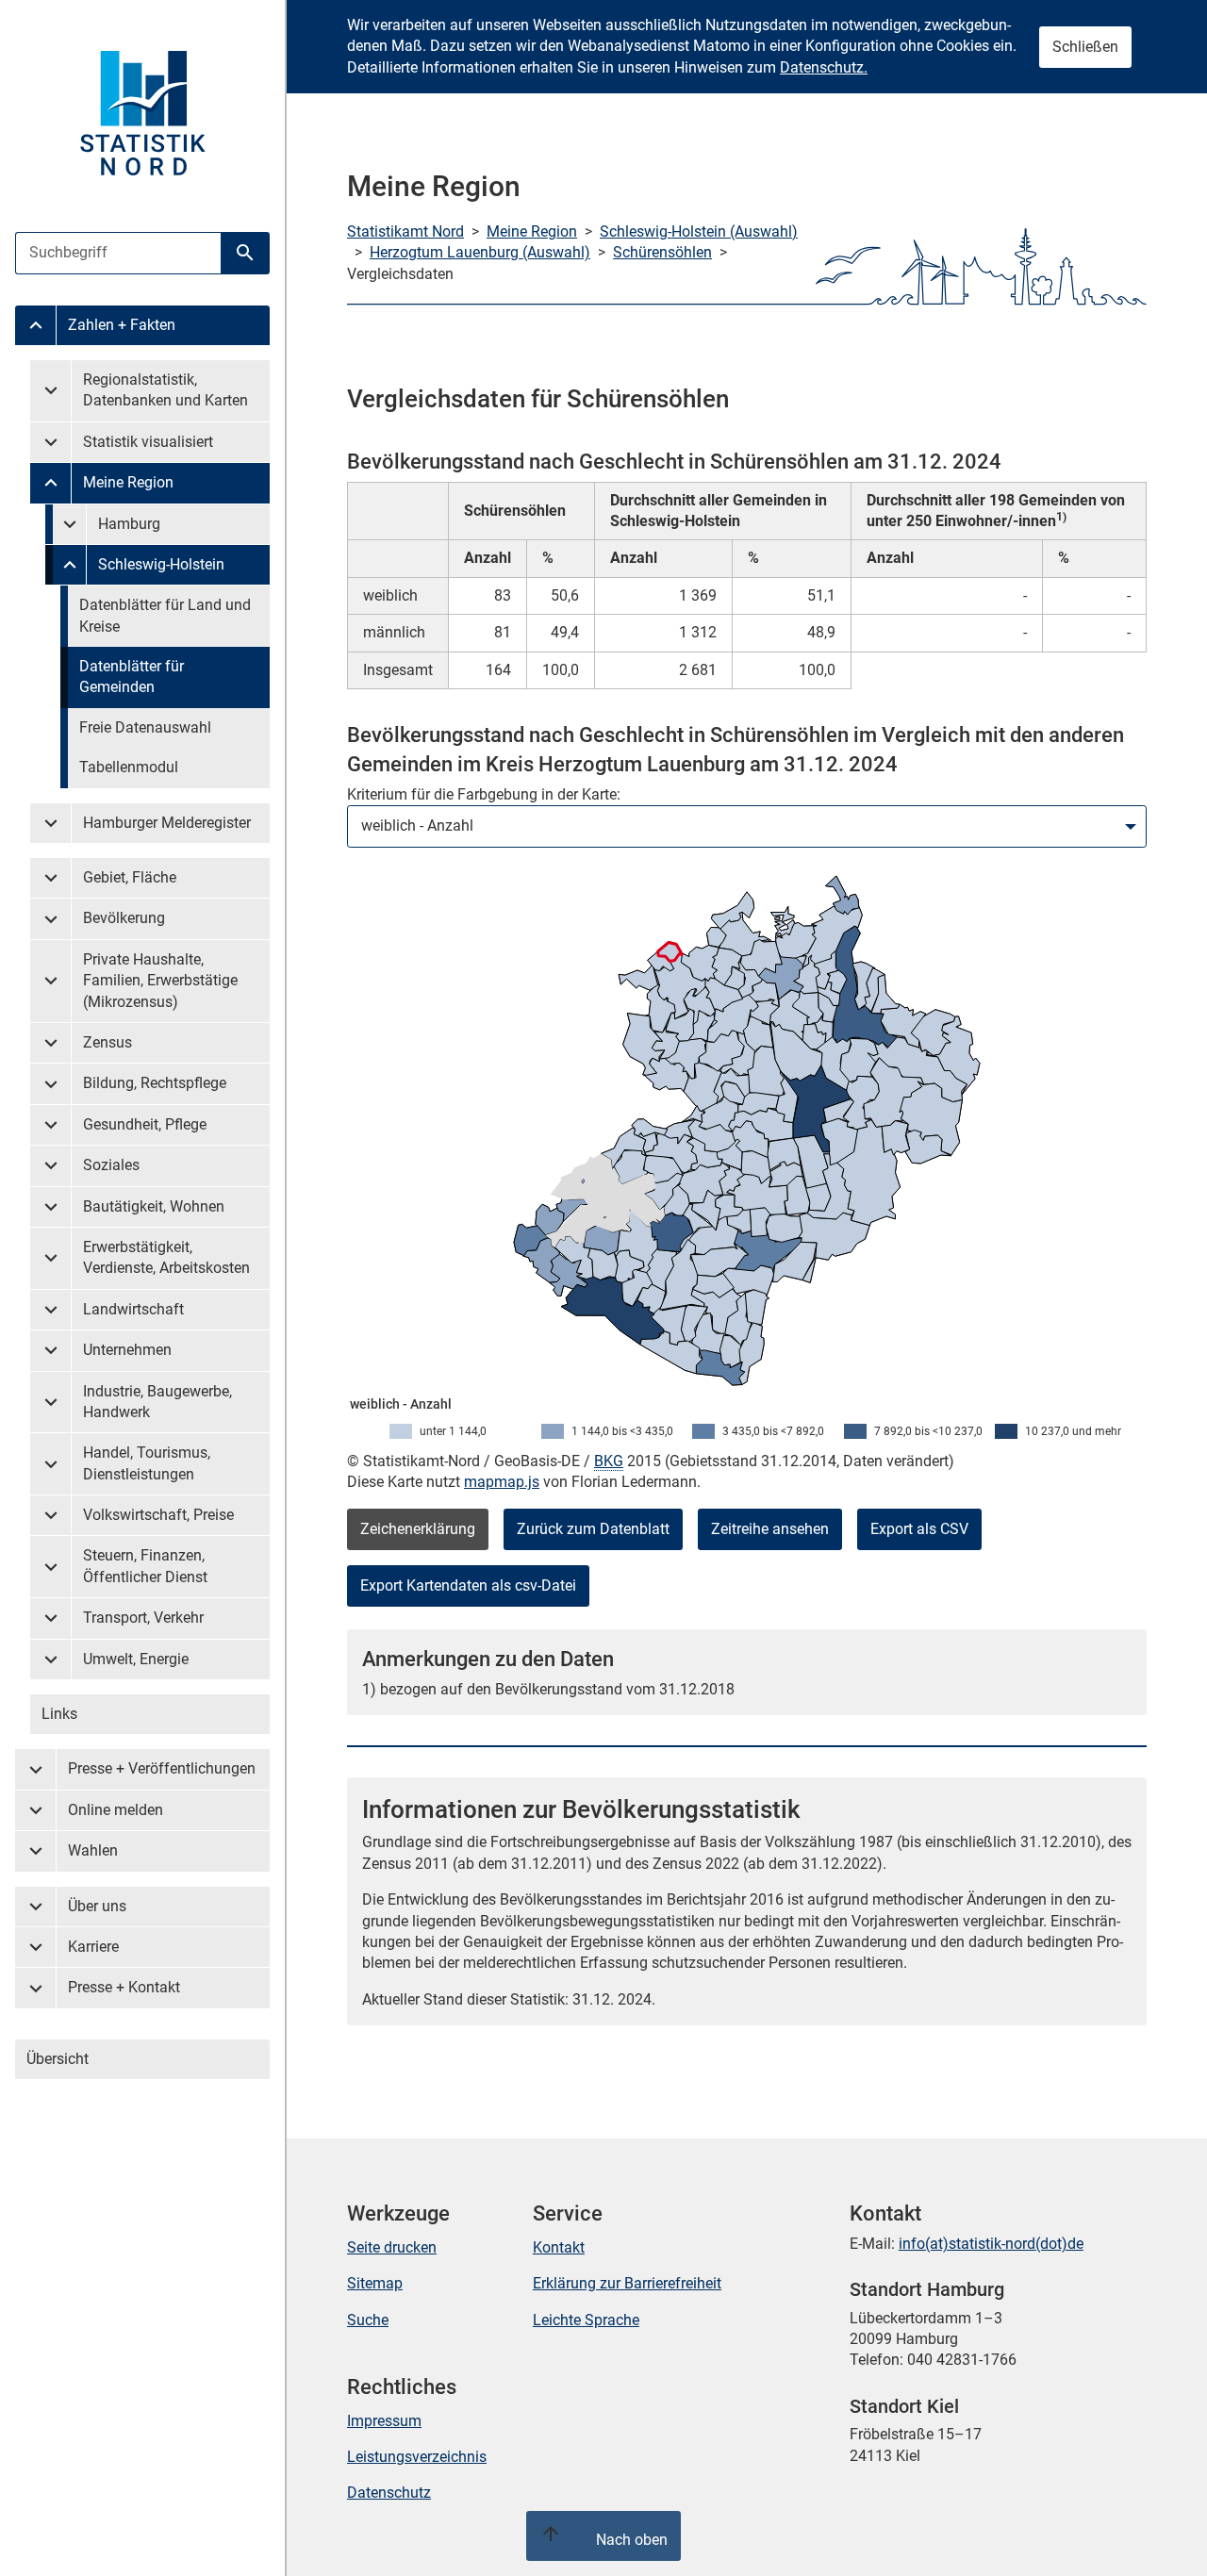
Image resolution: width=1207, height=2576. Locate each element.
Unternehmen (127, 1350)
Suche (368, 2320)
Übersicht (58, 2059)
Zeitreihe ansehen (770, 1529)
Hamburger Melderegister (167, 823)
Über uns (97, 1906)
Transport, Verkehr (143, 1618)
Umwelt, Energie (136, 1659)
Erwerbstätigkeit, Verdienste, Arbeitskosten (166, 1257)
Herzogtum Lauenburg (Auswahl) (480, 252)
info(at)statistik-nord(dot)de (991, 2244)
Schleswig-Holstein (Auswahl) (699, 231)
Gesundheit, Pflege (145, 1124)
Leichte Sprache (586, 2320)
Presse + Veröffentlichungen (162, 1768)
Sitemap (375, 2283)
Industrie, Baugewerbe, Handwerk (157, 1402)
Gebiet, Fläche (130, 877)
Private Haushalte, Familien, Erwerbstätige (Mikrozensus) (160, 981)
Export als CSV (919, 1529)
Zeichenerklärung (418, 1529)
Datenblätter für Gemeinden (132, 677)
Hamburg (129, 524)
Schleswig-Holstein (161, 564)
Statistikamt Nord (405, 231)
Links (59, 1714)
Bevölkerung (124, 918)
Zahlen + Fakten (122, 325)
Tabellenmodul (129, 767)
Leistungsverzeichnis (417, 2457)
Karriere (93, 1947)
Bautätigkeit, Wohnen (154, 1206)
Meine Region (128, 482)
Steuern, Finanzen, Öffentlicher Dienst (145, 1566)
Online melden (116, 1810)
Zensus (107, 1042)
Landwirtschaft (133, 1309)
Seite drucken (392, 2247)
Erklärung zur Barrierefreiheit (627, 2283)
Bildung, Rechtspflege (155, 1083)
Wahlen (93, 1850)
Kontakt (559, 2247)
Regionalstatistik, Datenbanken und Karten (165, 390)
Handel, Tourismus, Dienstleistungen (147, 1463)
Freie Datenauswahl (145, 727)
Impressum (384, 2421)
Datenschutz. (824, 67)
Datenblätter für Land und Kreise (165, 615)
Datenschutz (389, 2493)
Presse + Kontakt (124, 1987)
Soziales (111, 1165)
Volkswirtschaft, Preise (158, 1515)
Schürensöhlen (662, 252)
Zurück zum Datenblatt (593, 1529)
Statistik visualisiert (148, 442)
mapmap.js (502, 1482)
